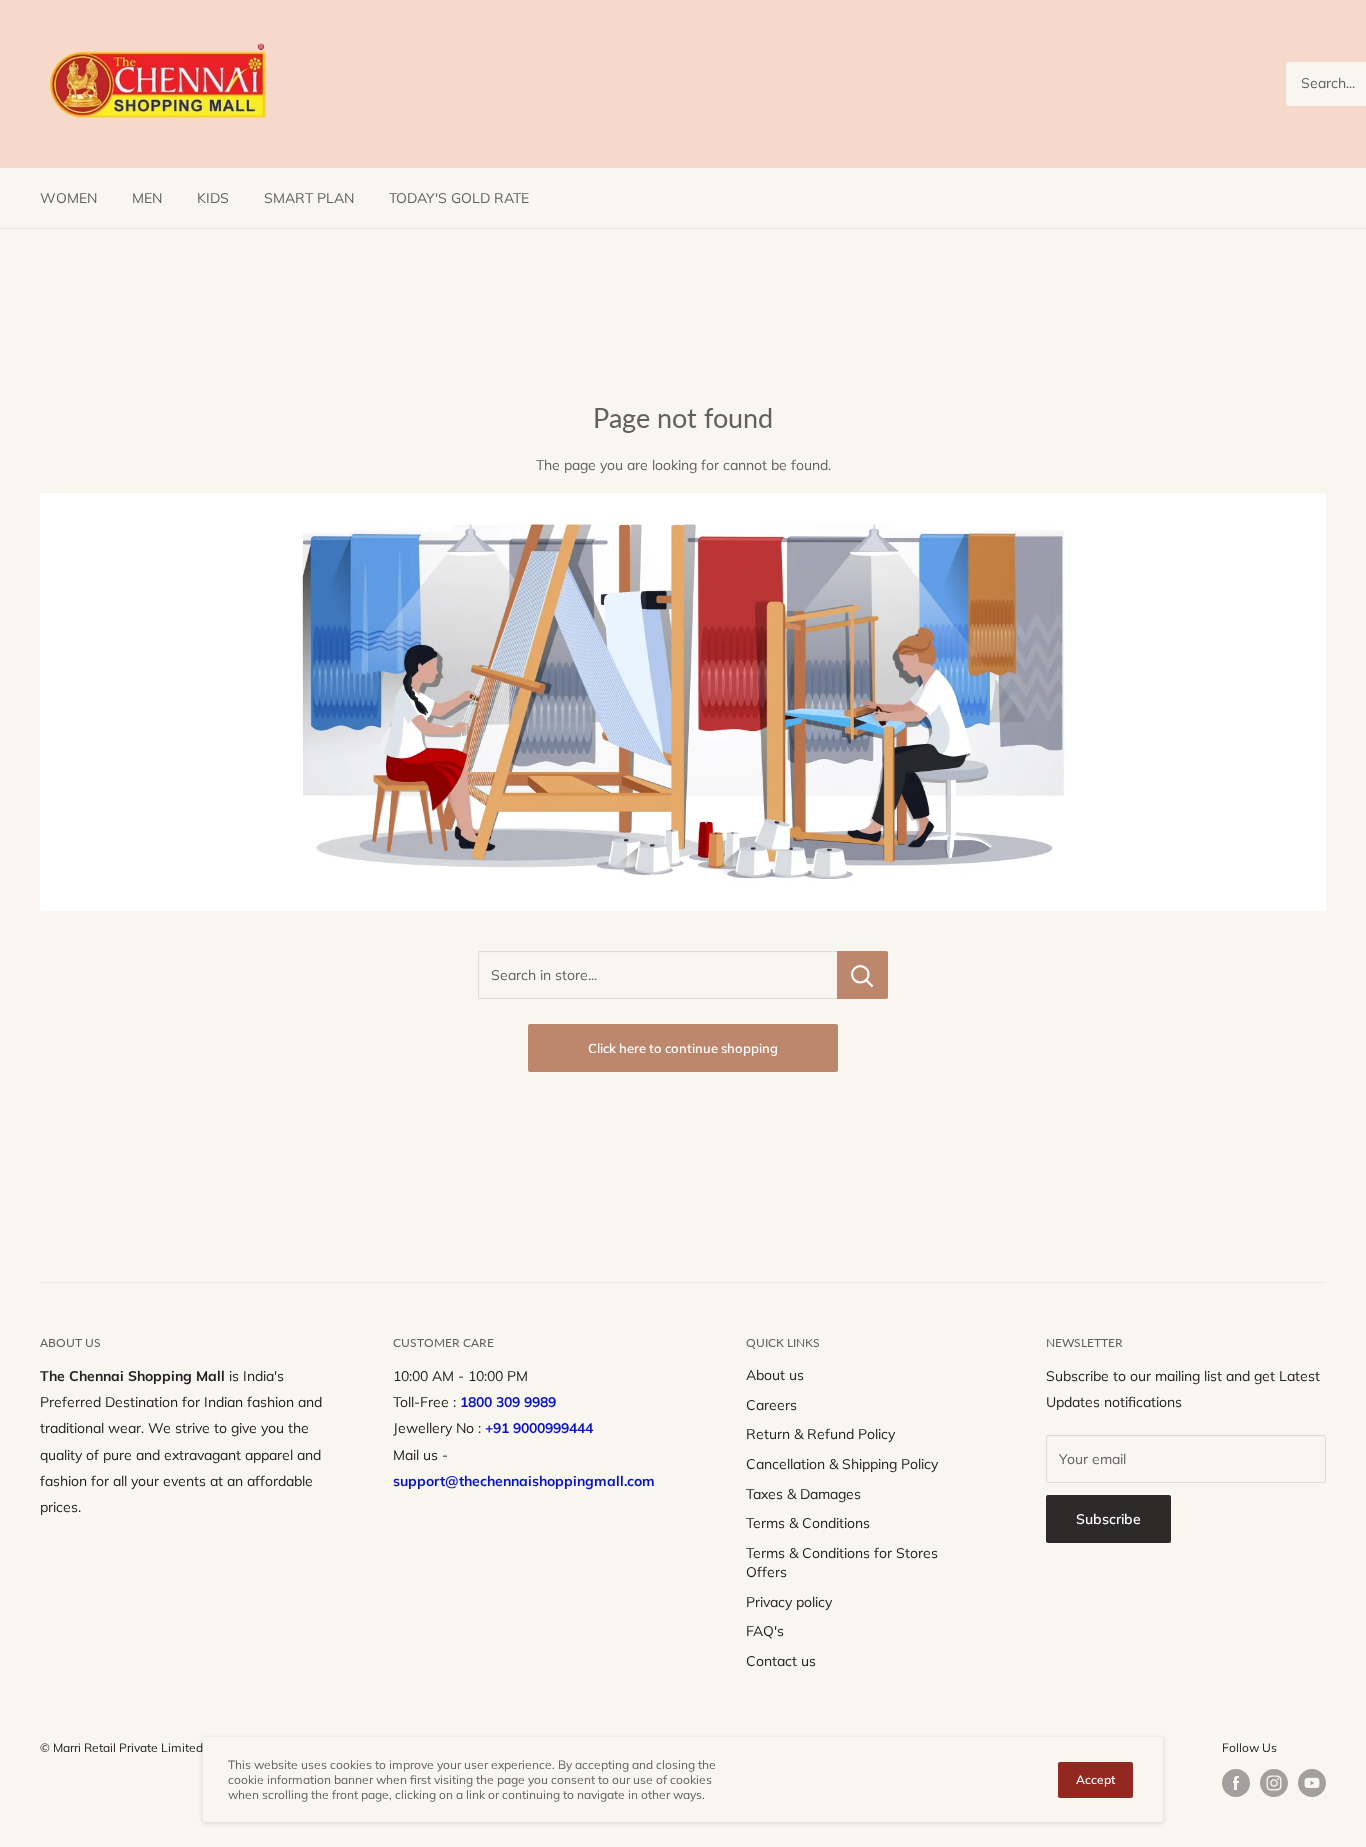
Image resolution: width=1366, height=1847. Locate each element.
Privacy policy (789, 1602)
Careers (771, 1405)
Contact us (781, 1661)
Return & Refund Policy (820, 1434)
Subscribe (1108, 1519)
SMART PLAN (309, 198)
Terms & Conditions (808, 1523)
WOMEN (68, 198)
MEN (147, 198)
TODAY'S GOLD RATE (459, 198)
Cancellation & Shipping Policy (842, 1464)
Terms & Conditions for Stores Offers (842, 1563)
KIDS (213, 198)
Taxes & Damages (803, 1494)
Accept (1095, 1779)
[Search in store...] (862, 975)
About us (775, 1375)
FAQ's (765, 1631)
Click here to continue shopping (683, 1048)
